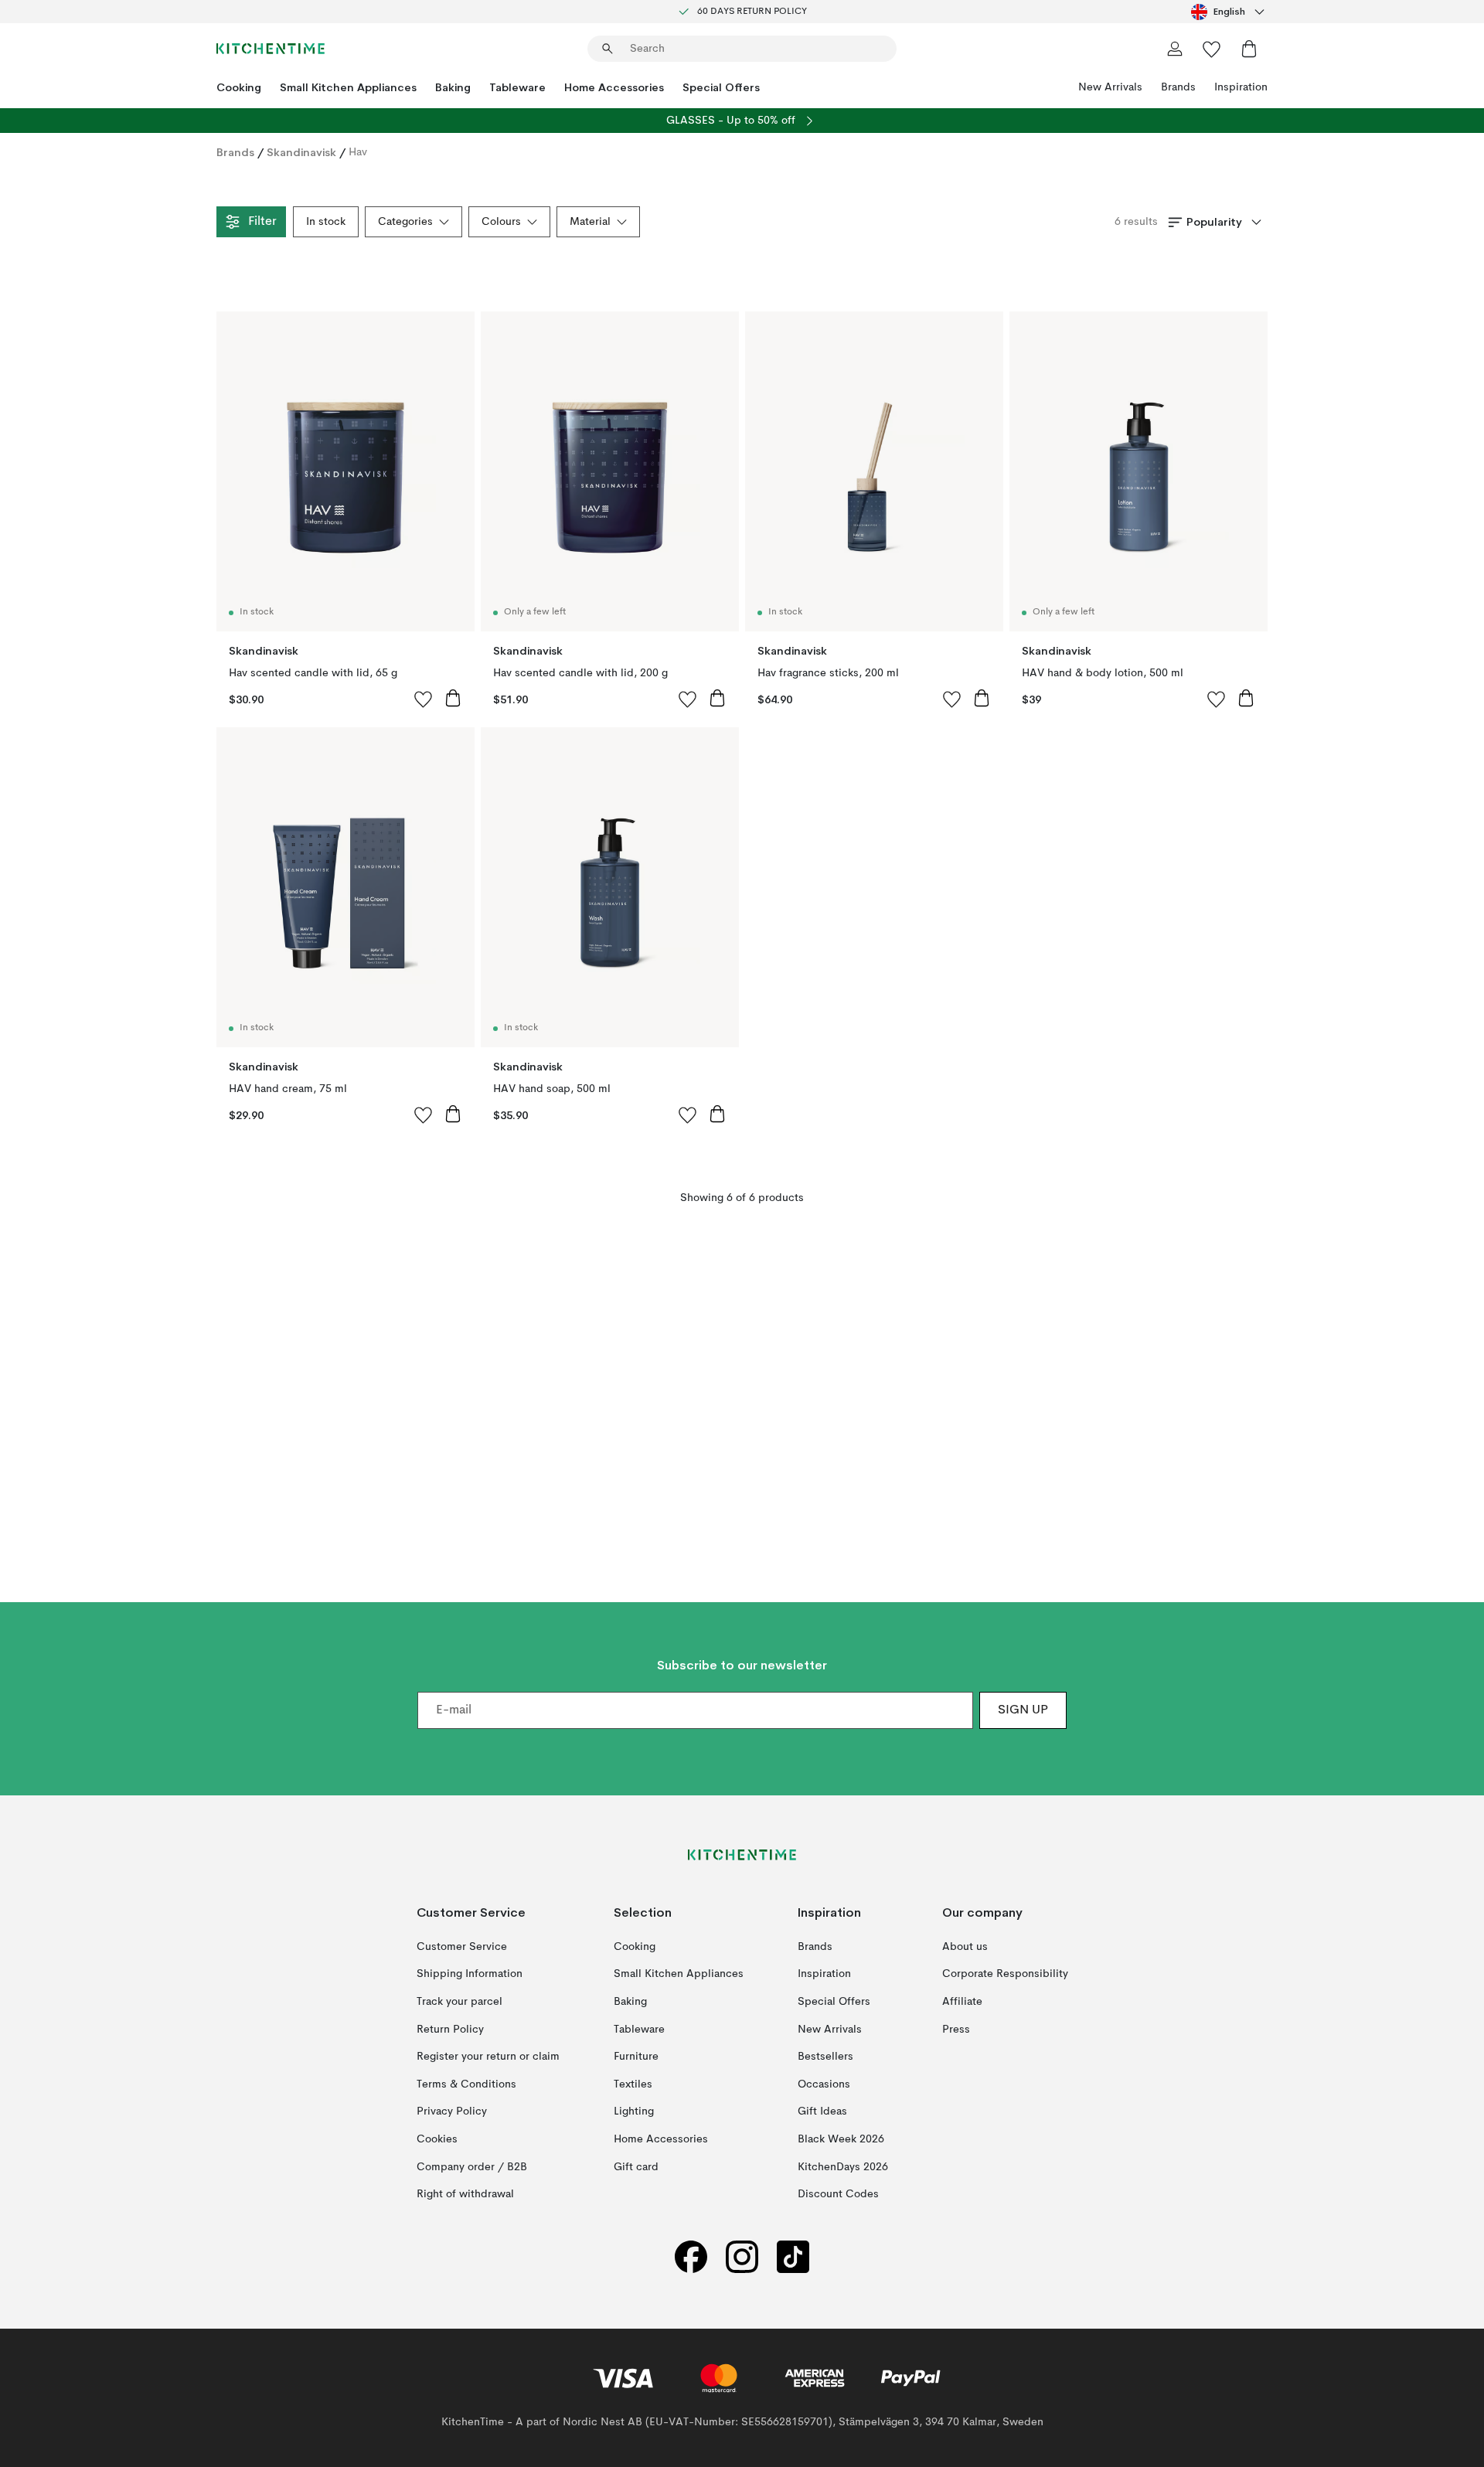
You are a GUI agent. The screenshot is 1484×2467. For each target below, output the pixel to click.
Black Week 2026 (841, 2139)
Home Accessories (614, 87)
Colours (501, 222)
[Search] (608, 49)
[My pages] (1175, 49)
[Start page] (271, 49)
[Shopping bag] (1249, 49)
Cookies (437, 2139)
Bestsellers (825, 2057)
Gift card (636, 2166)
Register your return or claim (488, 2057)
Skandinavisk (301, 152)
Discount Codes (838, 2194)
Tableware (517, 87)
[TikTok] (793, 2256)
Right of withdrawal (465, 2194)
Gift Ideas (822, 2111)
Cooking (239, 87)
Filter (262, 222)
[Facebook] (691, 2256)
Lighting (634, 2111)
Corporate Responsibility (1005, 1974)
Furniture (636, 2057)
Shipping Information (470, 1974)
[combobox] (1229, 12)
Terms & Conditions (466, 2084)
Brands (1178, 87)
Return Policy (450, 2029)
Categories (405, 222)
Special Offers (721, 87)
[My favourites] (1212, 49)
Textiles (633, 2084)
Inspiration (1241, 87)
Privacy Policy (452, 2111)
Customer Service (462, 1946)
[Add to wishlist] (424, 699)
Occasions (824, 2084)
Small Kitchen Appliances (348, 87)
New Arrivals (1110, 87)
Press (956, 2029)
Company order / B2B (472, 2166)
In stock (326, 222)
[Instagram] (742, 2256)
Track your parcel (459, 2002)
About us (965, 1946)
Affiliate (962, 2002)
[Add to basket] (453, 698)
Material (590, 222)
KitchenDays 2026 (843, 2166)
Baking (453, 87)
